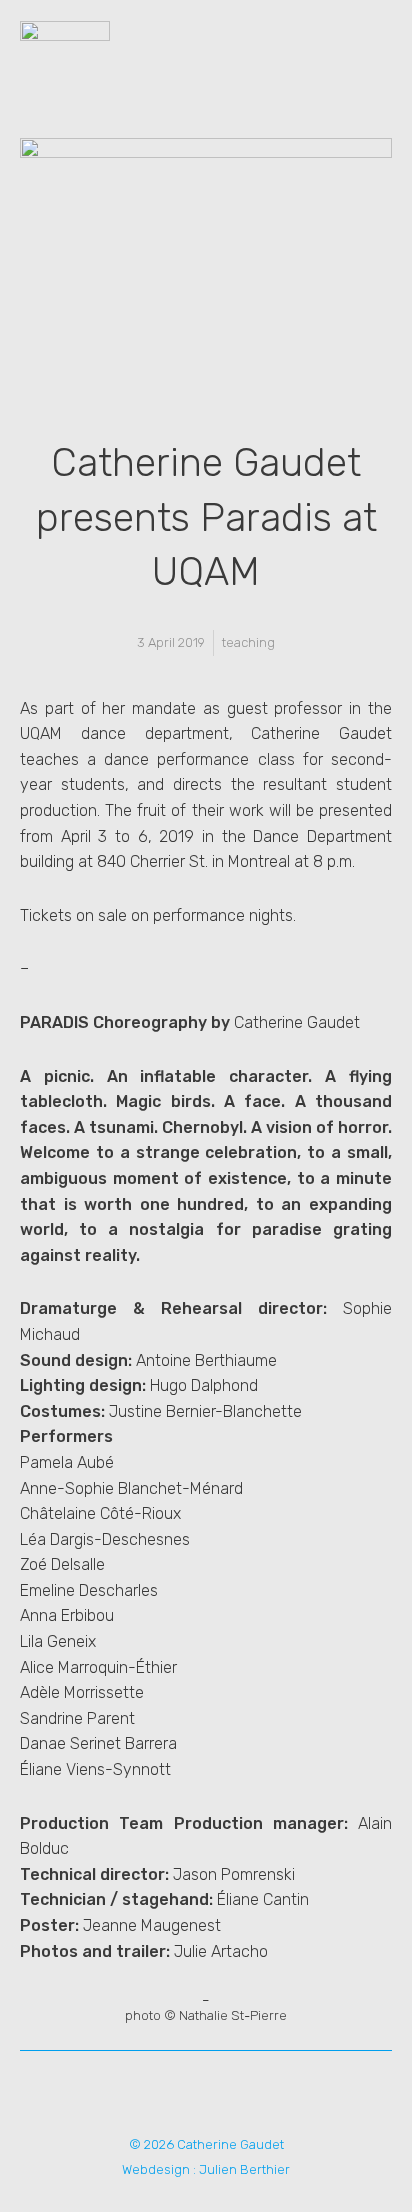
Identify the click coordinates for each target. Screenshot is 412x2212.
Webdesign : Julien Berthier (206, 2169)
